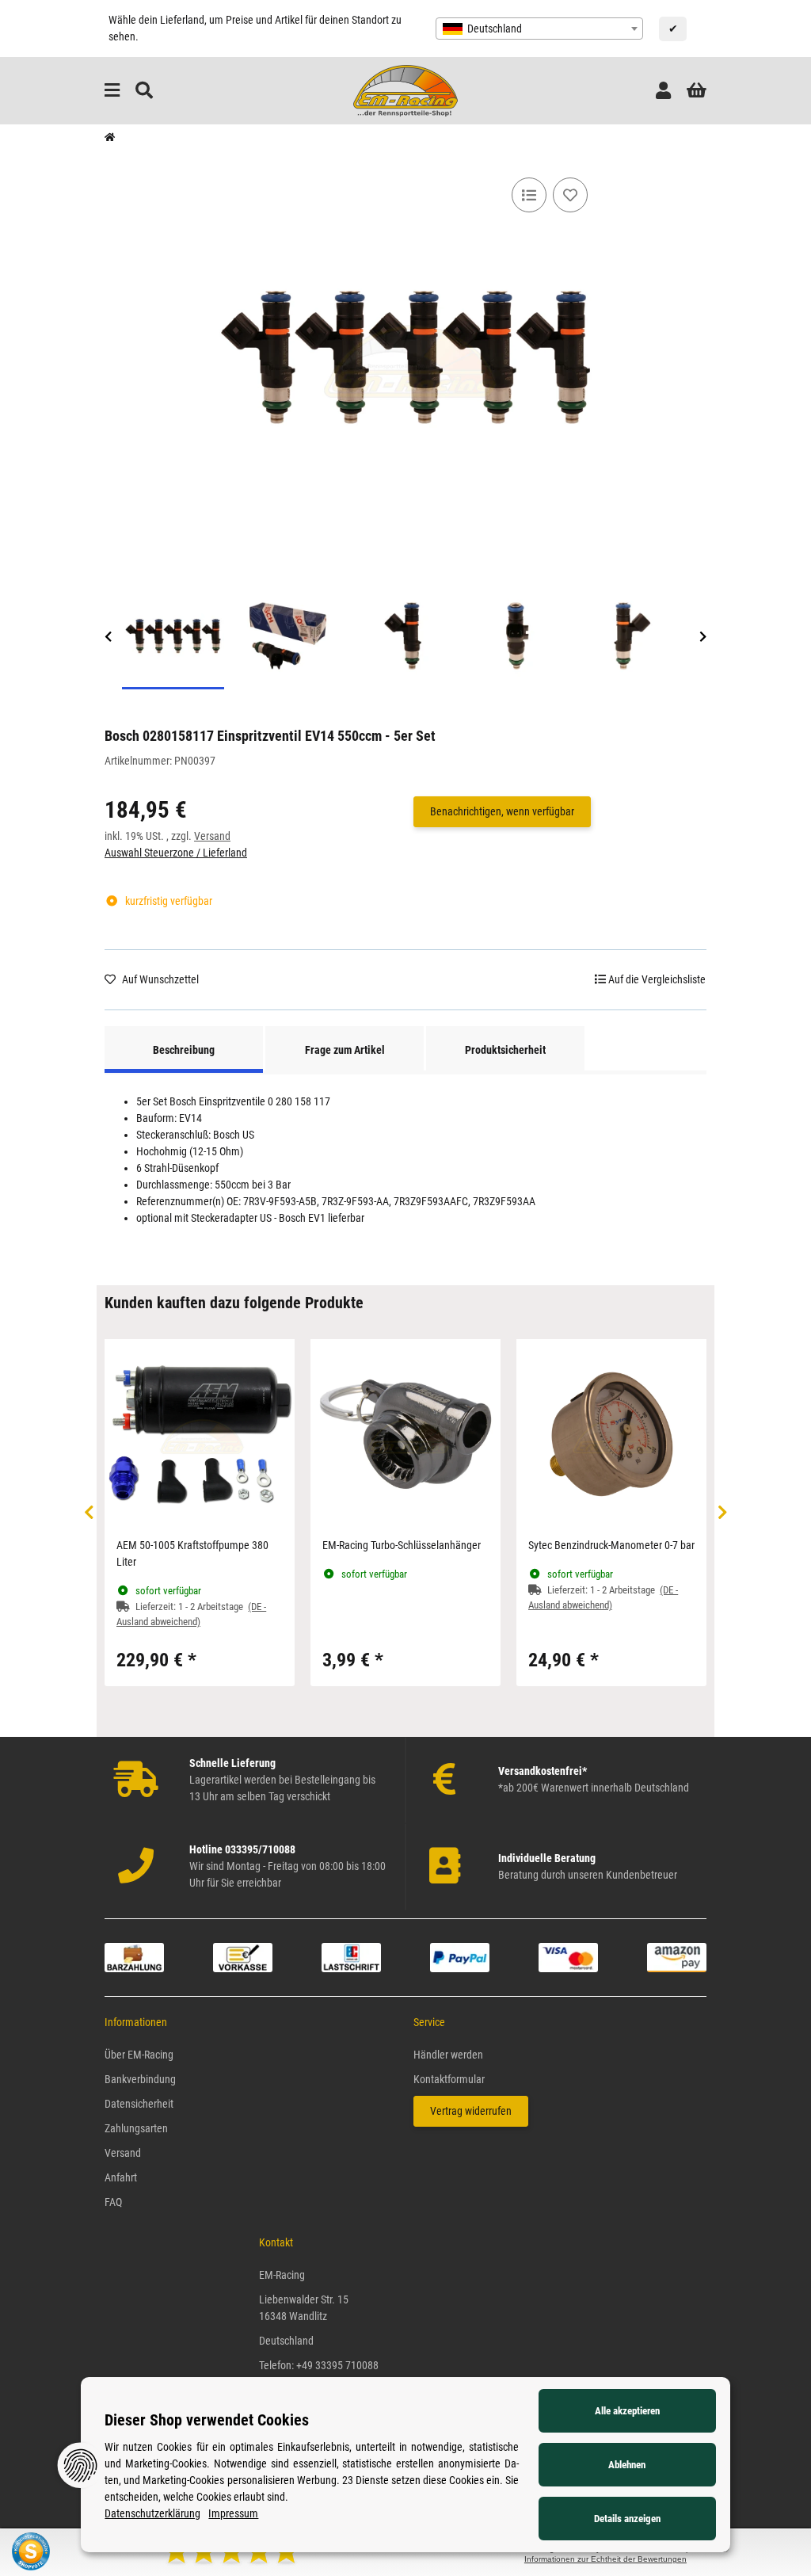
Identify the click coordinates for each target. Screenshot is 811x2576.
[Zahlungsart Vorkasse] (243, 1956)
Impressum (233, 2513)
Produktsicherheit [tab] (505, 1050)
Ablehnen (627, 2465)
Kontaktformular (449, 2079)
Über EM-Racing (139, 2055)
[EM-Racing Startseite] (405, 90)
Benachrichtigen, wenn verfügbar (502, 811)
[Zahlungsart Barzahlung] (134, 1956)
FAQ (113, 2202)
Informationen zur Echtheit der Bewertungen (605, 2559)
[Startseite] (110, 138)
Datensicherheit (139, 2104)
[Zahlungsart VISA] (568, 1956)
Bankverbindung (140, 2079)
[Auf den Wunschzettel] (570, 195)
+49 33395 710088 (337, 2365)
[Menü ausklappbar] (112, 91)
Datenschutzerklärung (152, 2513)
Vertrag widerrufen (471, 2111)
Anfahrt (121, 2177)
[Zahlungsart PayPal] (460, 1956)
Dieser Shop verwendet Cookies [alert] (207, 2420)
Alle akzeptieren (627, 2411)
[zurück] (108, 637)
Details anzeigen (627, 2519)
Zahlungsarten (136, 2128)
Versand (212, 836)
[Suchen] (144, 91)
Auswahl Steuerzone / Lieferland (176, 853)
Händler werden (448, 2055)
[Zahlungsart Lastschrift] (351, 1956)
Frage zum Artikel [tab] (345, 1050)
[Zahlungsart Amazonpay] (677, 1956)
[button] (663, 91)
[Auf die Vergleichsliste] (529, 195)
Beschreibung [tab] (184, 1050)
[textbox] (539, 29)
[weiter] (703, 637)
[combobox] (539, 29)
